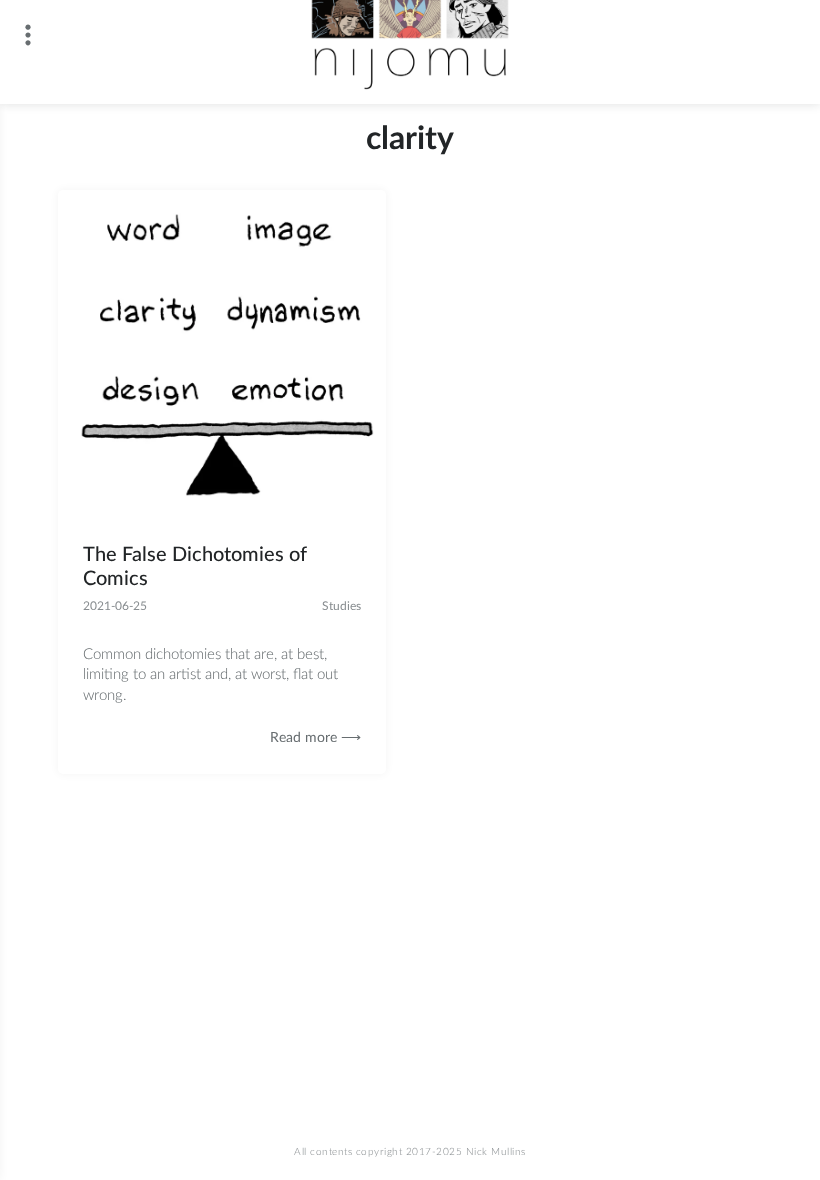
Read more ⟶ (315, 738)
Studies (341, 606)
